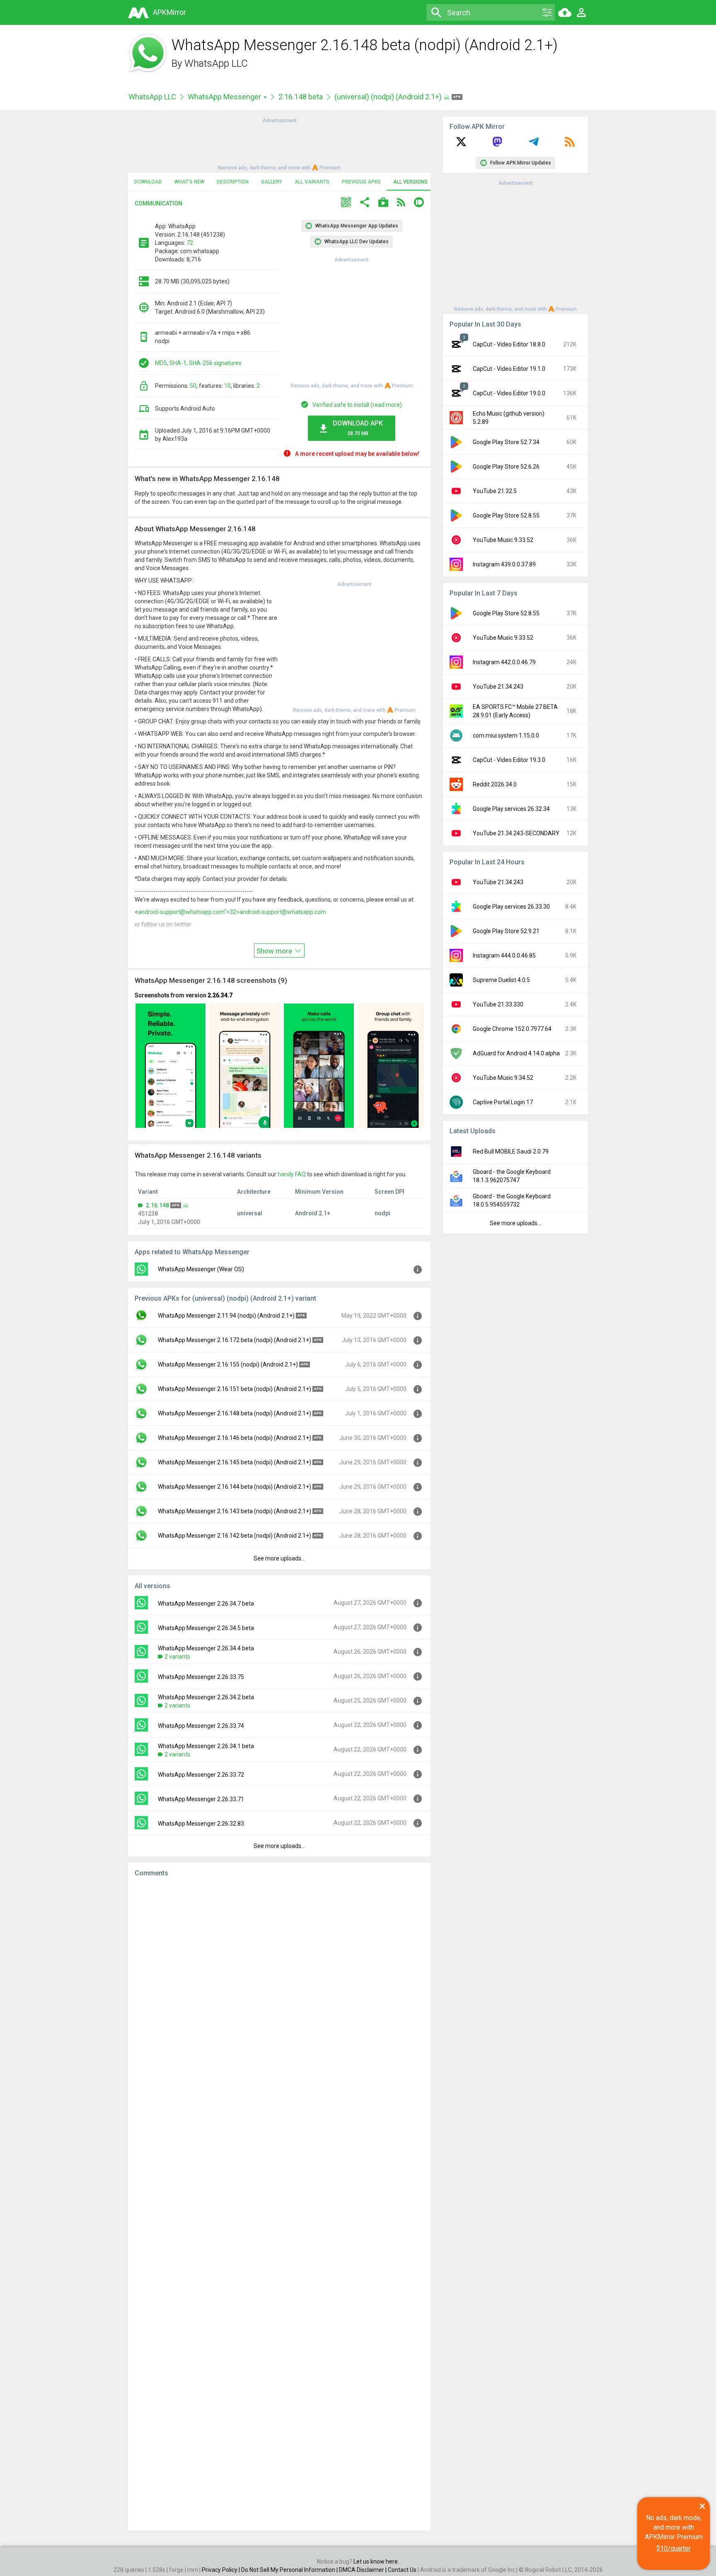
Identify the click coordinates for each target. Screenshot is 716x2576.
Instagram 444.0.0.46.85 (504, 955)
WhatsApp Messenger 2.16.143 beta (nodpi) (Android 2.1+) (235, 1511)
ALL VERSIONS (410, 182)
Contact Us (402, 2570)
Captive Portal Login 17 (503, 1102)
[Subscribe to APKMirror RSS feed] (570, 145)
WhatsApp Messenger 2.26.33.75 (201, 1677)
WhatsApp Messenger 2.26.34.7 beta (206, 1604)
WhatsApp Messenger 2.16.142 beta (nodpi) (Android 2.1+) (235, 1536)
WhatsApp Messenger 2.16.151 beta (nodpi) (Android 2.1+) (235, 1389)
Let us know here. (376, 2561)
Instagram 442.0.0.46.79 (504, 662)
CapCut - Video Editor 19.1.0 (509, 369)
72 (190, 243)
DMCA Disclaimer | (363, 2570)
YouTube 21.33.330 (498, 1004)
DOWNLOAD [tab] (148, 182)
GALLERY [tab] (272, 182)
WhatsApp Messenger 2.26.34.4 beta (206, 1648)
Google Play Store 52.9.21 (506, 931)
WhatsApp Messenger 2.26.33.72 (201, 1775)
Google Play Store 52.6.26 (506, 467)
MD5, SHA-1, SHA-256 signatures (198, 363)
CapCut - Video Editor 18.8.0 (509, 344)
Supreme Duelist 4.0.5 (501, 980)
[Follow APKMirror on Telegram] (534, 145)
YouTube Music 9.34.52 (503, 1078)
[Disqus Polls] (279, 1988)
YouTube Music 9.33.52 (503, 540)
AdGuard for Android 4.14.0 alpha (516, 1053)
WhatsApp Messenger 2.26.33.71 (201, 1799)
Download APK (358, 428)
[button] (346, 203)
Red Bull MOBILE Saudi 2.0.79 (511, 1151)
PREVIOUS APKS (361, 182)
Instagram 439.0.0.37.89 (504, 564)
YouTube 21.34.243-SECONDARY (516, 833)
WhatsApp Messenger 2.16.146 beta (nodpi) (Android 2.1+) (235, 1438)
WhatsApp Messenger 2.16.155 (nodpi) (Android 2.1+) (228, 1364)
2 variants (177, 1657)
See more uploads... (279, 1558)
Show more (275, 951)
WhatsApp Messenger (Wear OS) (201, 1269)
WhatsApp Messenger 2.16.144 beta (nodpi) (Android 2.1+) (235, 1487)
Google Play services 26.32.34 (511, 809)
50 (193, 386)
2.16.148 (157, 1205)
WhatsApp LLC (216, 63)
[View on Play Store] (383, 203)
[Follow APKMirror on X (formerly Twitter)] (461, 145)
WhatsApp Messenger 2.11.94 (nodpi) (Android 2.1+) (226, 1316)
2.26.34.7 (220, 995)
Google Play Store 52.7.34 (506, 442)
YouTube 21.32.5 (495, 491)
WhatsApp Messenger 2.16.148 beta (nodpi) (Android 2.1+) (235, 1413)
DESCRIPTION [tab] (233, 182)
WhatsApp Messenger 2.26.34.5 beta (206, 1628)
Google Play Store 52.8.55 (506, 515)
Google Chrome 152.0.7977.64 (512, 1029)
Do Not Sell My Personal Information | (290, 2570)
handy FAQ (292, 1174)
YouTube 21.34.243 (498, 687)
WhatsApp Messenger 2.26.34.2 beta (206, 1697)
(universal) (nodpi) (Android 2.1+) (389, 97)
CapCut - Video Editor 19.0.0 (509, 393)
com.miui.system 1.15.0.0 (506, 735)
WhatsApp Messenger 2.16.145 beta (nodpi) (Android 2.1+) (235, 1462)
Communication (158, 203)
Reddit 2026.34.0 (495, 784)
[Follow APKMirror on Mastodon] (497, 145)
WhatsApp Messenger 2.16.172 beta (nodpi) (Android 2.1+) (235, 1340)
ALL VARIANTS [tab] (312, 182)
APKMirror (169, 12)
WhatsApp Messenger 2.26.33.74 (201, 1726)
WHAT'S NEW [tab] (189, 182)
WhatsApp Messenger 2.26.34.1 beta (206, 1746)
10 (227, 386)
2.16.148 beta (301, 97)
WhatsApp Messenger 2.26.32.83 (201, 1824)
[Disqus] (279, 2204)
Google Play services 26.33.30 (511, 907)
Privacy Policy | (221, 2570)
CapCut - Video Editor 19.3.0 (509, 760)
